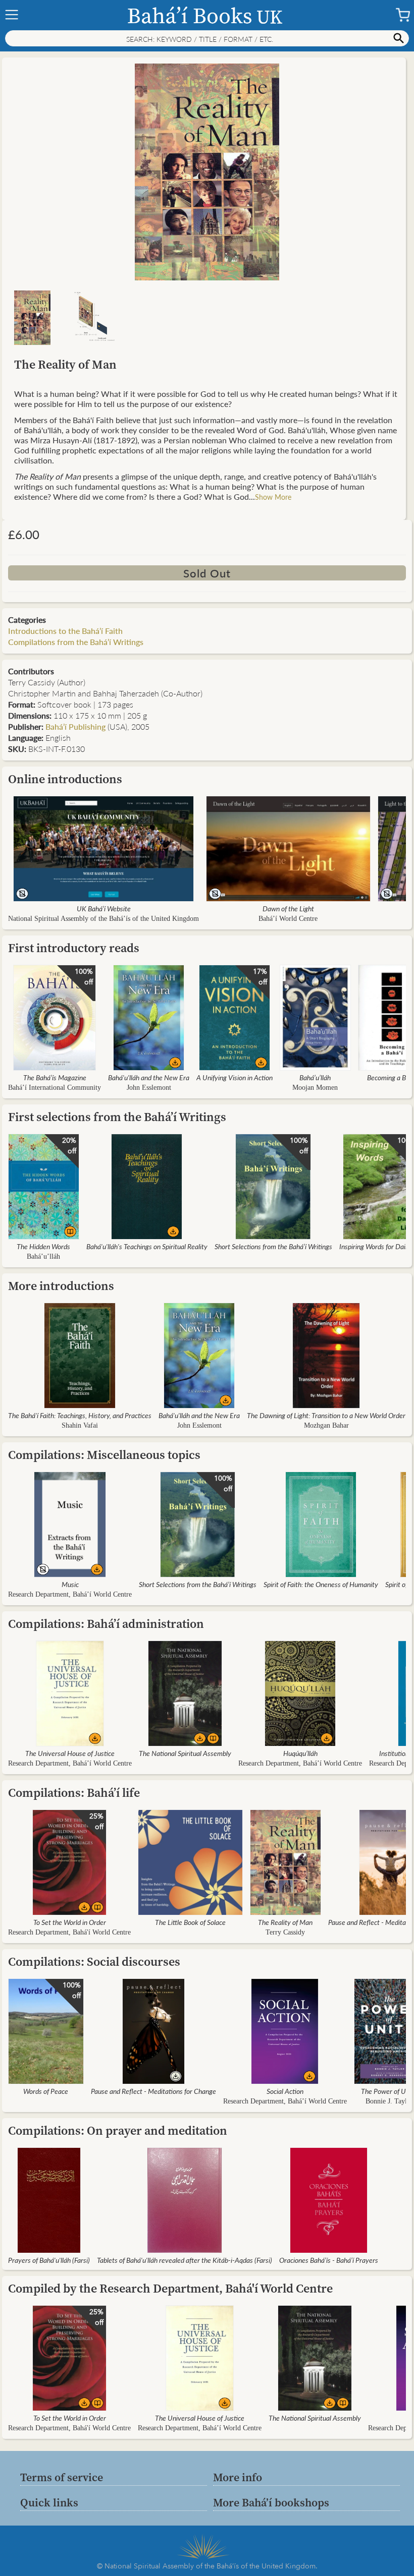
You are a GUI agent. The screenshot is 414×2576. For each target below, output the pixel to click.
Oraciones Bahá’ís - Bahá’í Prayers (329, 2260)
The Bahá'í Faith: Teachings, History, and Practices (80, 1415)
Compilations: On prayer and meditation (118, 2130)
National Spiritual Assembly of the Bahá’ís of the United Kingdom (103, 919)
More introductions (61, 1286)
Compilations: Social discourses (94, 1962)
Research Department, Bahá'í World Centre (69, 1932)
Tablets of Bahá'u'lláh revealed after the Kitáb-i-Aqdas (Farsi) (185, 2260)
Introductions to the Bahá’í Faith (65, 631)
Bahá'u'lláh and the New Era (149, 1077)
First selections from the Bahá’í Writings (117, 1117)
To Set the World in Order (70, 1922)
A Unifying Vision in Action (235, 1077)
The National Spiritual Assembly (185, 1753)
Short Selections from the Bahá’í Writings (273, 1246)
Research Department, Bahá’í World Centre (70, 1594)
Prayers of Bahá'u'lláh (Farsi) (49, 2260)
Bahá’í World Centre (288, 919)
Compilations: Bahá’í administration (106, 1624)
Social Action (285, 2091)
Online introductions (65, 779)
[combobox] (207, 38)
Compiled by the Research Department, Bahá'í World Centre (170, 2288)
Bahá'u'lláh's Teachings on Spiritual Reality (147, 1246)
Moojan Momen (315, 1088)
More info (238, 2477)
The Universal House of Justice (70, 1753)
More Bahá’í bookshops (271, 2502)
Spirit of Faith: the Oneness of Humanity (321, 1584)
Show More (273, 497)
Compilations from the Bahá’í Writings (76, 642)
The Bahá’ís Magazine (55, 1077)
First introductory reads (74, 948)
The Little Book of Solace (190, 1922)
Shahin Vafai (80, 1425)
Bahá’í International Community (55, 1088)
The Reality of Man (285, 1922)
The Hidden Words (43, 1246)
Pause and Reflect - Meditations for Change (153, 2091)
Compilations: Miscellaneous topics (104, 1455)
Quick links (49, 2502)
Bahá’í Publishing (75, 726)
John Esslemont (149, 1088)
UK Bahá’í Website (104, 908)
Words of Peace (46, 2091)
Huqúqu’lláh (300, 1753)
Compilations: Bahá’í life (74, 1793)
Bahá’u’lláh (315, 1077)
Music (70, 1584)
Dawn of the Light (288, 908)
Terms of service (62, 2477)
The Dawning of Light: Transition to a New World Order (326, 1415)
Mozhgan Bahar (326, 1425)
